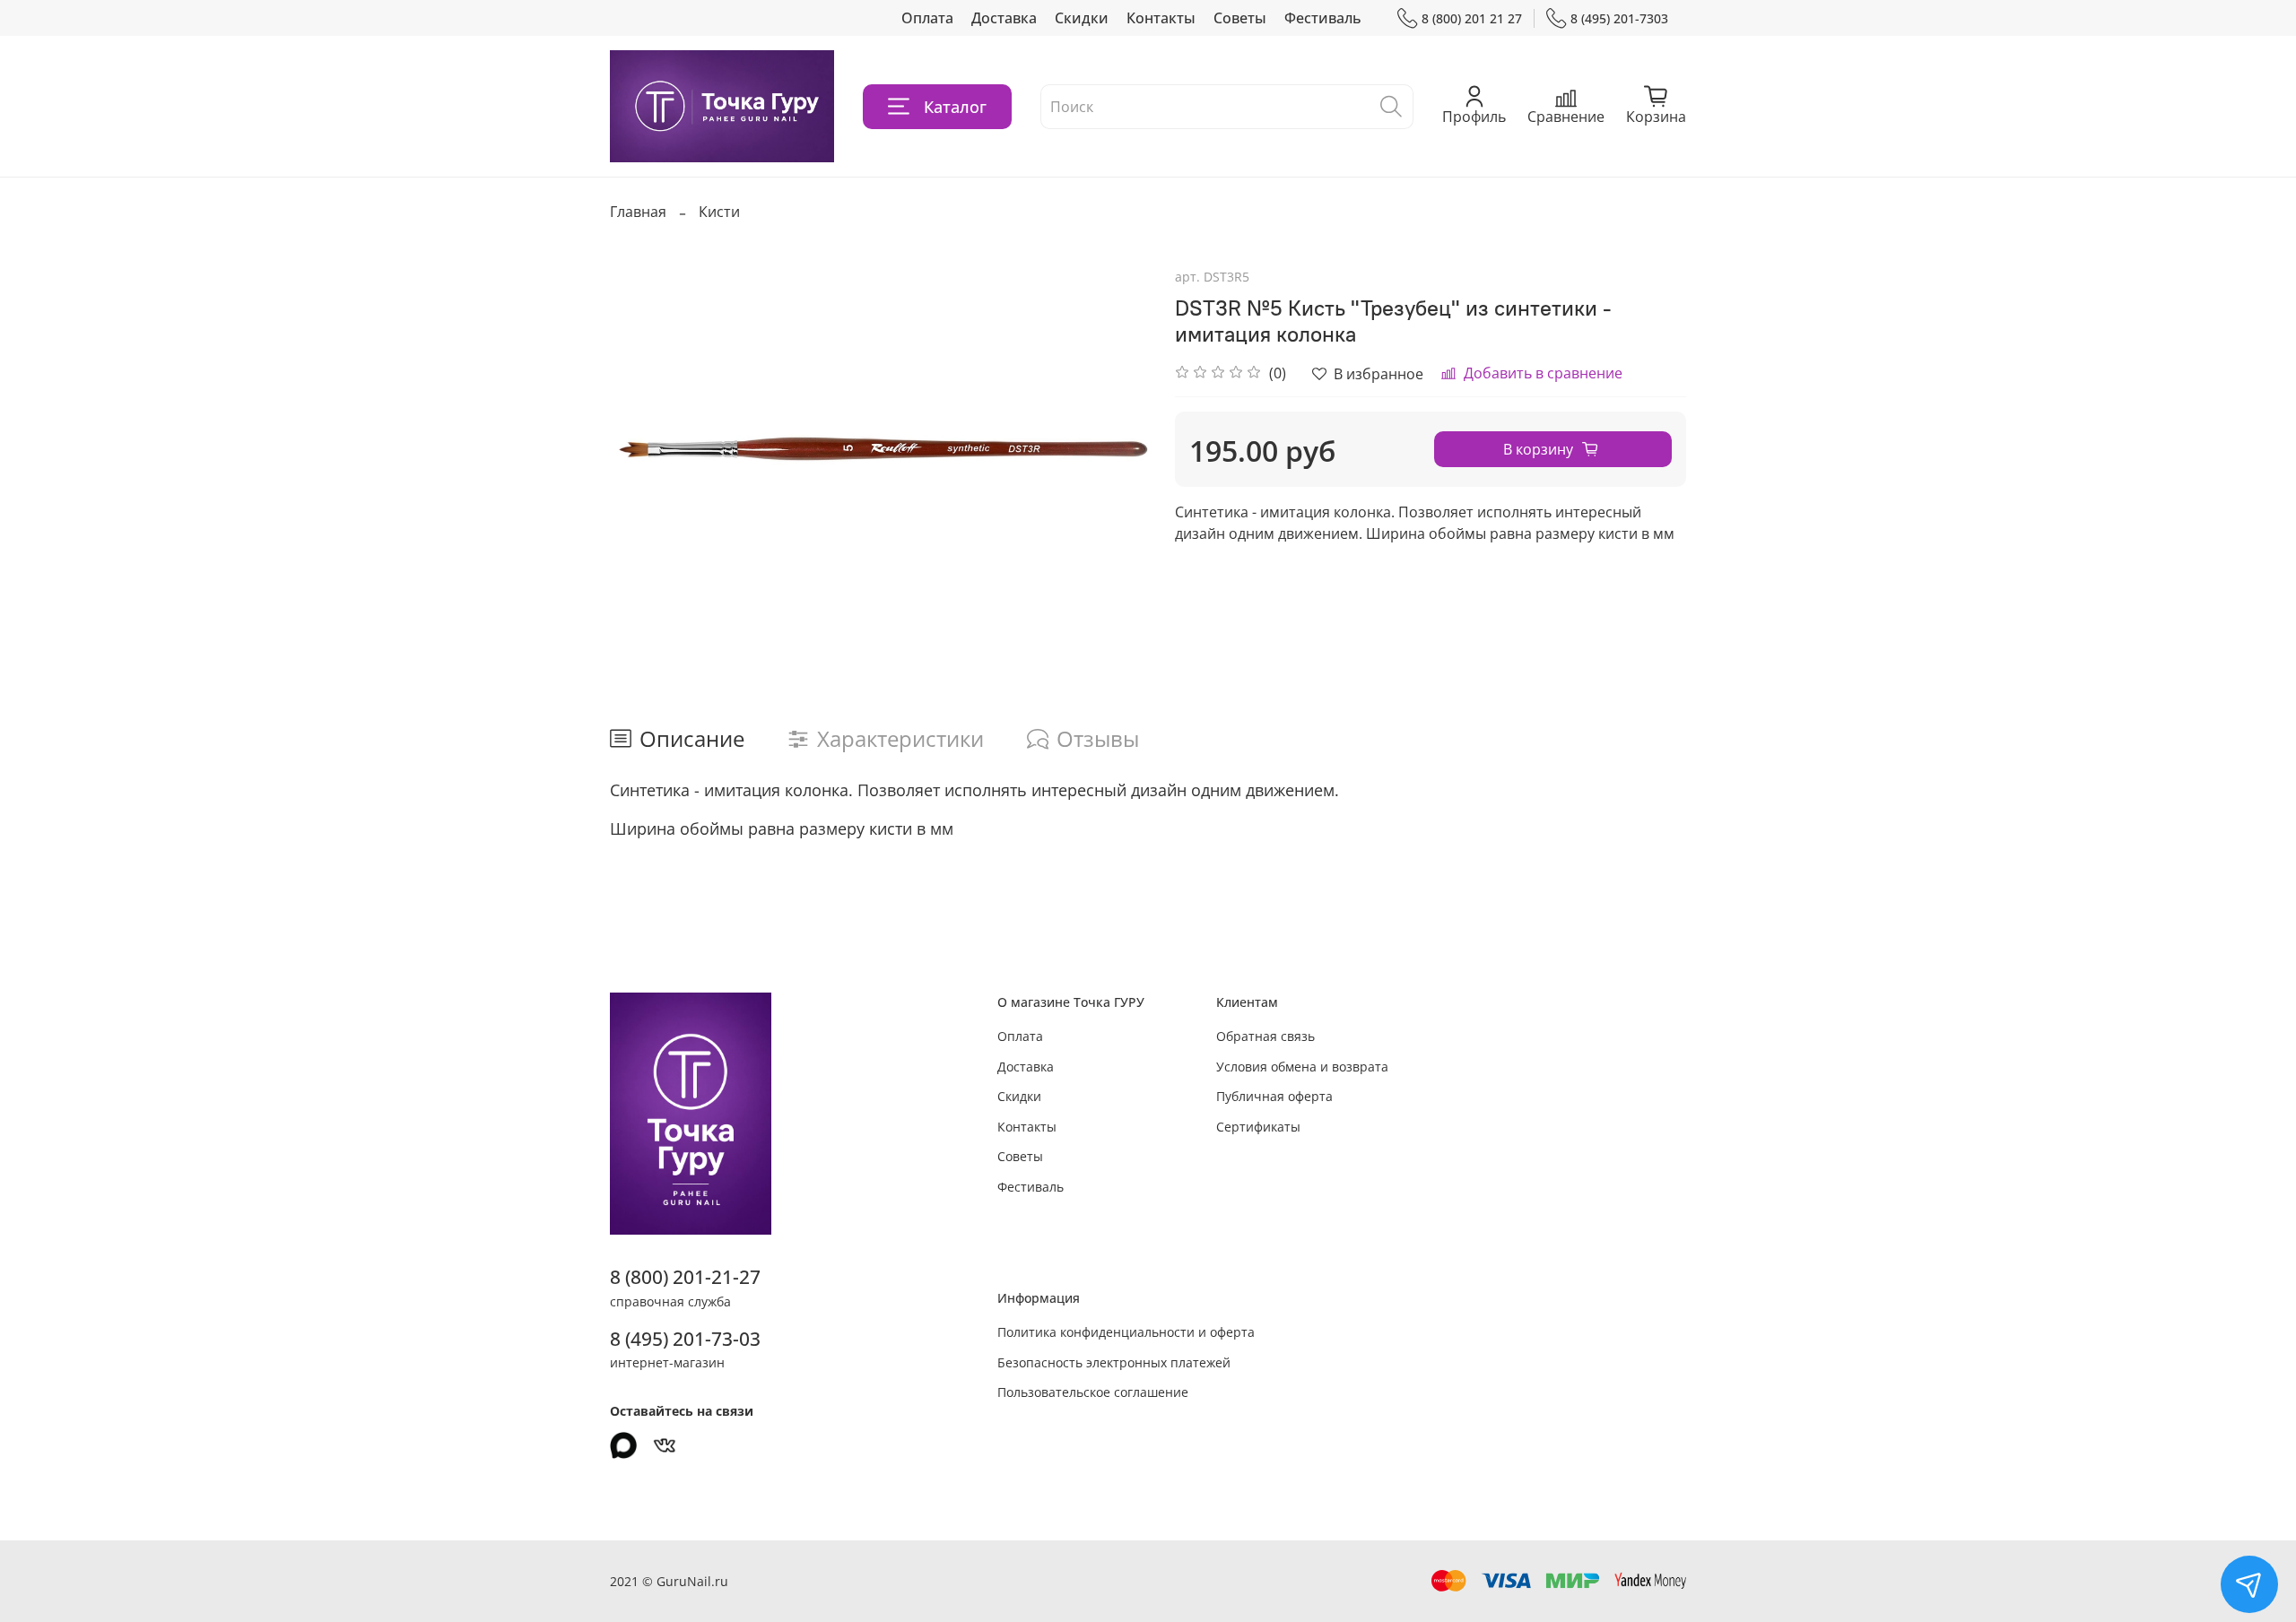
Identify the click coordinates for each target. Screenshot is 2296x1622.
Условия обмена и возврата (1302, 1067)
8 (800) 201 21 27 (1472, 18)
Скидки (1082, 18)
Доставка (1004, 18)
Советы (1240, 18)
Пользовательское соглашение (1093, 1392)
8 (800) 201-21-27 (685, 1277)
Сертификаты (1258, 1127)
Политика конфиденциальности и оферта (1126, 1332)
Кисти (719, 212)
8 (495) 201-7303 (1619, 18)
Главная (638, 212)
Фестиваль (1323, 18)
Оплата (927, 18)
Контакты (1161, 18)
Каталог (955, 107)
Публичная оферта (1274, 1096)
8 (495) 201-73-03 (685, 1339)
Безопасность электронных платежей (1114, 1362)
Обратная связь (1265, 1036)
